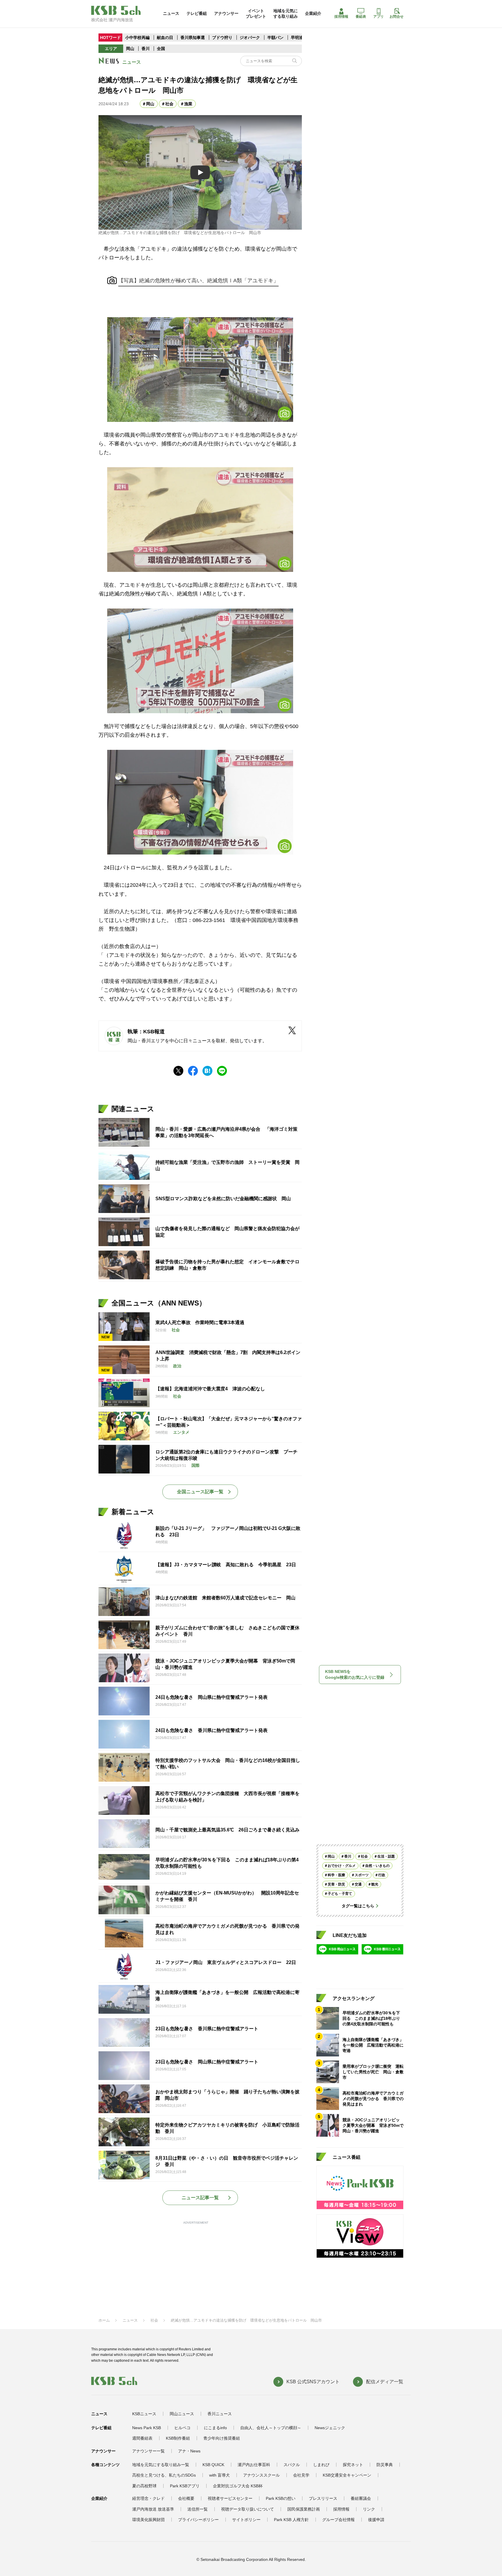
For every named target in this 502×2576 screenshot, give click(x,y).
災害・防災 (336, 1884)
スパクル (292, 2465)
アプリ (379, 17)
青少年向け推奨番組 (222, 2438)
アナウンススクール (261, 2475)
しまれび (321, 2465)
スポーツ (362, 1875)
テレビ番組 (197, 13)
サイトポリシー (246, 2520)
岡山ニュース (182, 2414)
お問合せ (397, 17)
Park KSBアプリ (185, 2486)
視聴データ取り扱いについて (248, 2509)
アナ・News (189, 2451)
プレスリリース (323, 2498)
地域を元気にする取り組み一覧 (161, 2465)
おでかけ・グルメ (342, 1866)
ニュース (171, 13)
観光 (375, 1884)
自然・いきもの (377, 1866)
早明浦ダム (301, 38)
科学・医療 (336, 1875)
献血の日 (166, 38)
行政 (382, 1875)
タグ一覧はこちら (358, 1906)
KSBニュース (144, 2414)
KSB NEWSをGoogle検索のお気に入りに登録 (355, 1674)
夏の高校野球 (144, 2486)
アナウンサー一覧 (148, 2451)
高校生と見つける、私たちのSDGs (164, 2475)
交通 (358, 1884)
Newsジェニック (330, 2428)
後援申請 (376, 2520)
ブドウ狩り (222, 38)
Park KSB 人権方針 (291, 2520)
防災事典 (385, 2465)
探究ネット (353, 2465)
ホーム (104, 2320)
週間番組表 (142, 2438)
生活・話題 (386, 1856)
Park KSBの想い (281, 2498)
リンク (369, 2509)
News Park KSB (147, 2428)
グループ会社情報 (338, 2520)
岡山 (130, 49)
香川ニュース (220, 2414)
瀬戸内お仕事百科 (254, 2465)
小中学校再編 (137, 38)
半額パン (275, 38)
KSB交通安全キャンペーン (347, 2475)
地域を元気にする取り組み (286, 13)
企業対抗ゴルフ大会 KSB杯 (238, 2486)
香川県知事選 (193, 38)
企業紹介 (313, 13)
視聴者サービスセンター (230, 2498)
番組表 (361, 17)
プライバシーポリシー (198, 2520)
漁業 (188, 104)
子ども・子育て (340, 1894)
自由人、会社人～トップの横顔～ (271, 2428)
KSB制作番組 (178, 2438)
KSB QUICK (213, 2465)
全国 (161, 49)
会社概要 (186, 2498)
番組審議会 (361, 2498)
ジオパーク (250, 38)
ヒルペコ (182, 2428)
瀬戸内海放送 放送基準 (153, 2509)
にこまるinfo (215, 2428)
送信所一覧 (198, 2509)
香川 (146, 49)
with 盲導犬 (219, 2475)
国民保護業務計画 (304, 2509)
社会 (169, 104)
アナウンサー (226, 13)
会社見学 (301, 2475)
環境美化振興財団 (148, 2520)
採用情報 (341, 17)
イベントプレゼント (256, 13)
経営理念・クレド (148, 2498)
